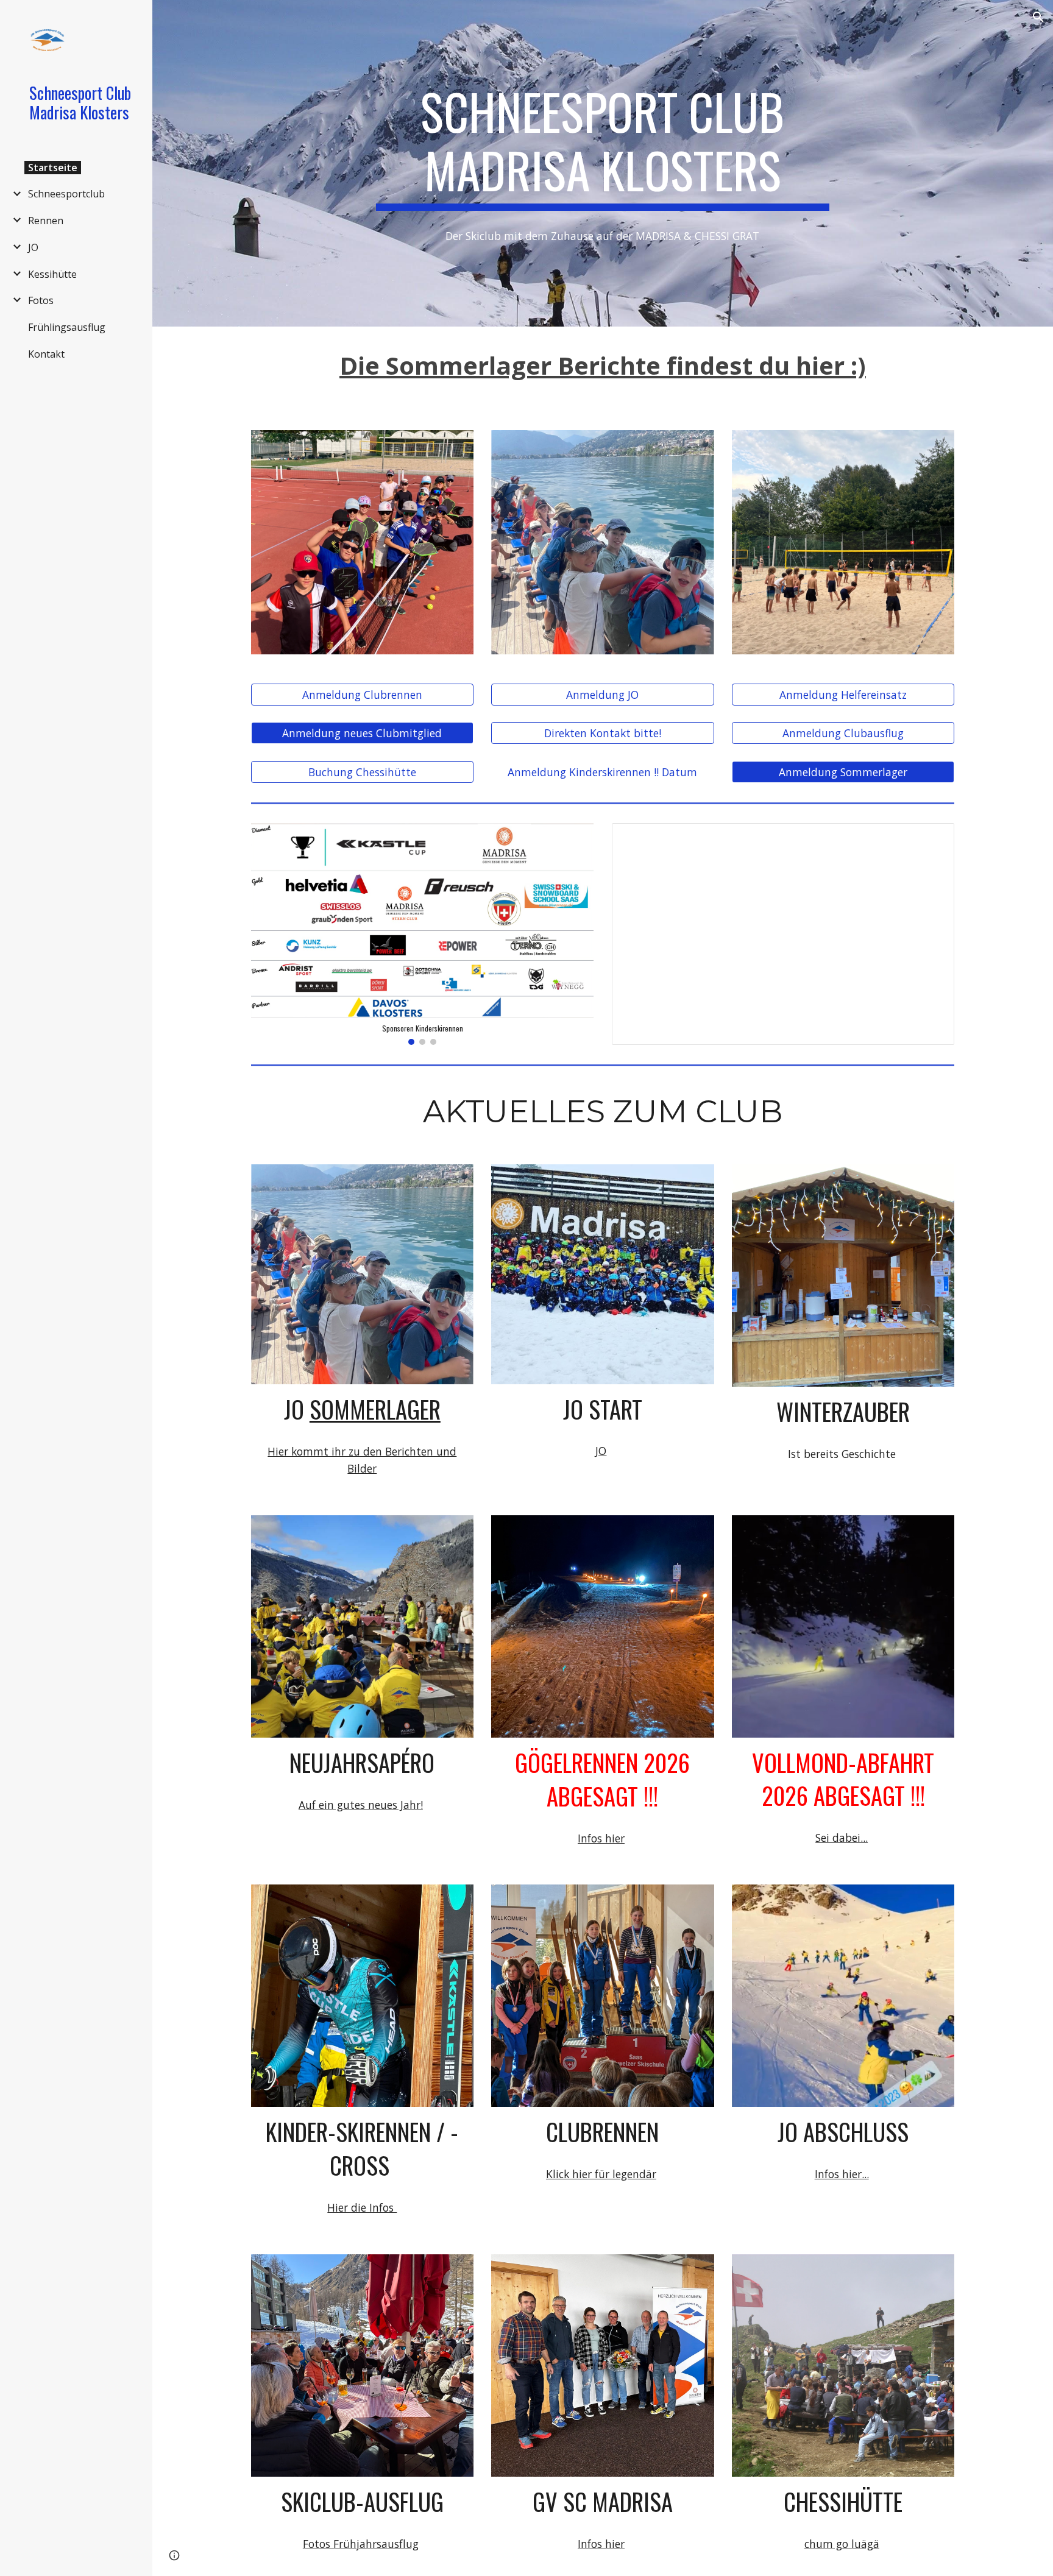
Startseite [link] (53, 168)
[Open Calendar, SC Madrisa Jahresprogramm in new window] (931, 839)
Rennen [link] (46, 221)
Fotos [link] (41, 300)
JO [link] (33, 247)
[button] (1038, 17)
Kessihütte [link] (52, 274)
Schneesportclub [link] (66, 194)
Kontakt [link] (46, 354)
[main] (603, 146)
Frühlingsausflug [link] (67, 327)
